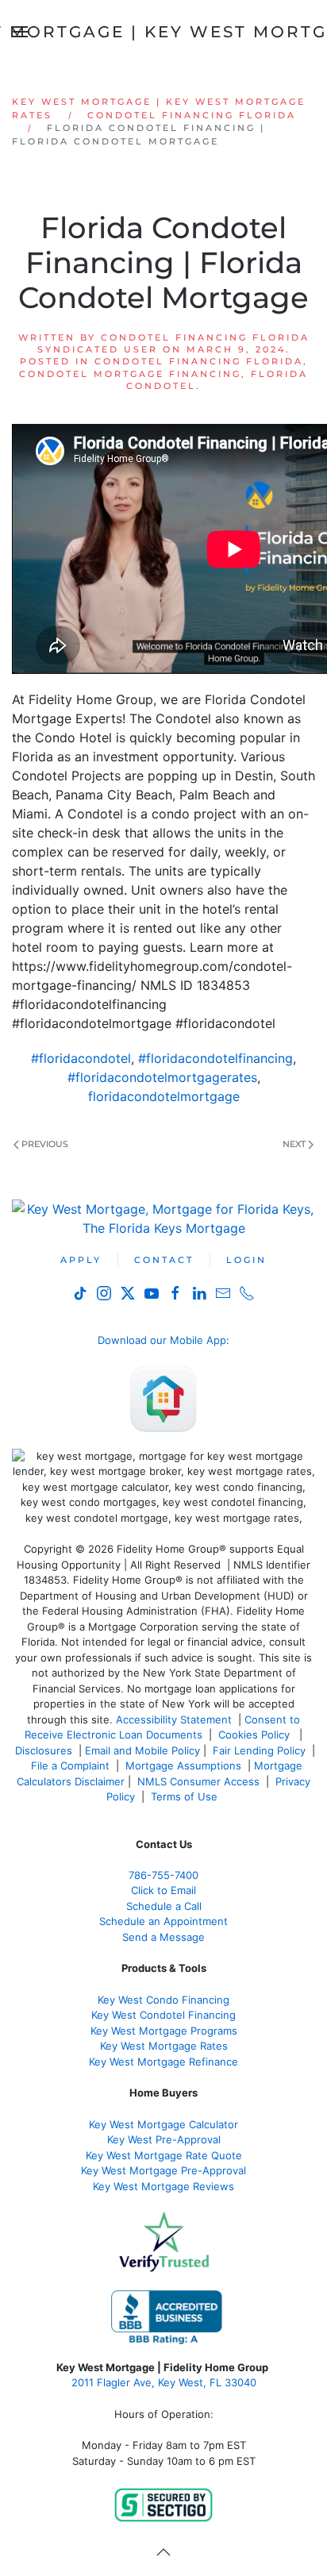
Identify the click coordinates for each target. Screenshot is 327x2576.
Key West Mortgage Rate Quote (164, 2155)
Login (246, 1260)
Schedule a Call (164, 1906)
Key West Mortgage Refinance (163, 2062)
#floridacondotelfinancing (215, 1058)
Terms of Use (186, 1796)
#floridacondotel (81, 1058)
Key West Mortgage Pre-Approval (163, 2170)
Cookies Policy (256, 1735)
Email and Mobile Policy (142, 1750)
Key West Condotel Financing (163, 2015)
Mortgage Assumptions (183, 1765)
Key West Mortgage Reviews (163, 2186)
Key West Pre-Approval (164, 2139)
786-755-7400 (163, 1875)
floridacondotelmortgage (164, 1096)
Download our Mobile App (162, 1340)
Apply (81, 1260)
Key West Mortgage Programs (164, 2031)
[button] (163, 2552)
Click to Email (163, 1890)
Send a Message (163, 1937)
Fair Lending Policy (259, 1750)
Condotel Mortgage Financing (130, 374)
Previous (45, 1144)
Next (294, 1144)
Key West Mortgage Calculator (163, 2124)
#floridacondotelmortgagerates (162, 1077)
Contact (164, 1260)
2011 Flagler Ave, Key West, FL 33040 (164, 2382)
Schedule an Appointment (163, 1921)
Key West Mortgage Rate (161, 2046)
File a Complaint (72, 1765)
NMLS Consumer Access (198, 1781)
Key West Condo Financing (163, 2000)
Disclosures (44, 1750)
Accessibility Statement (174, 1719)
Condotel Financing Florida (199, 361)
